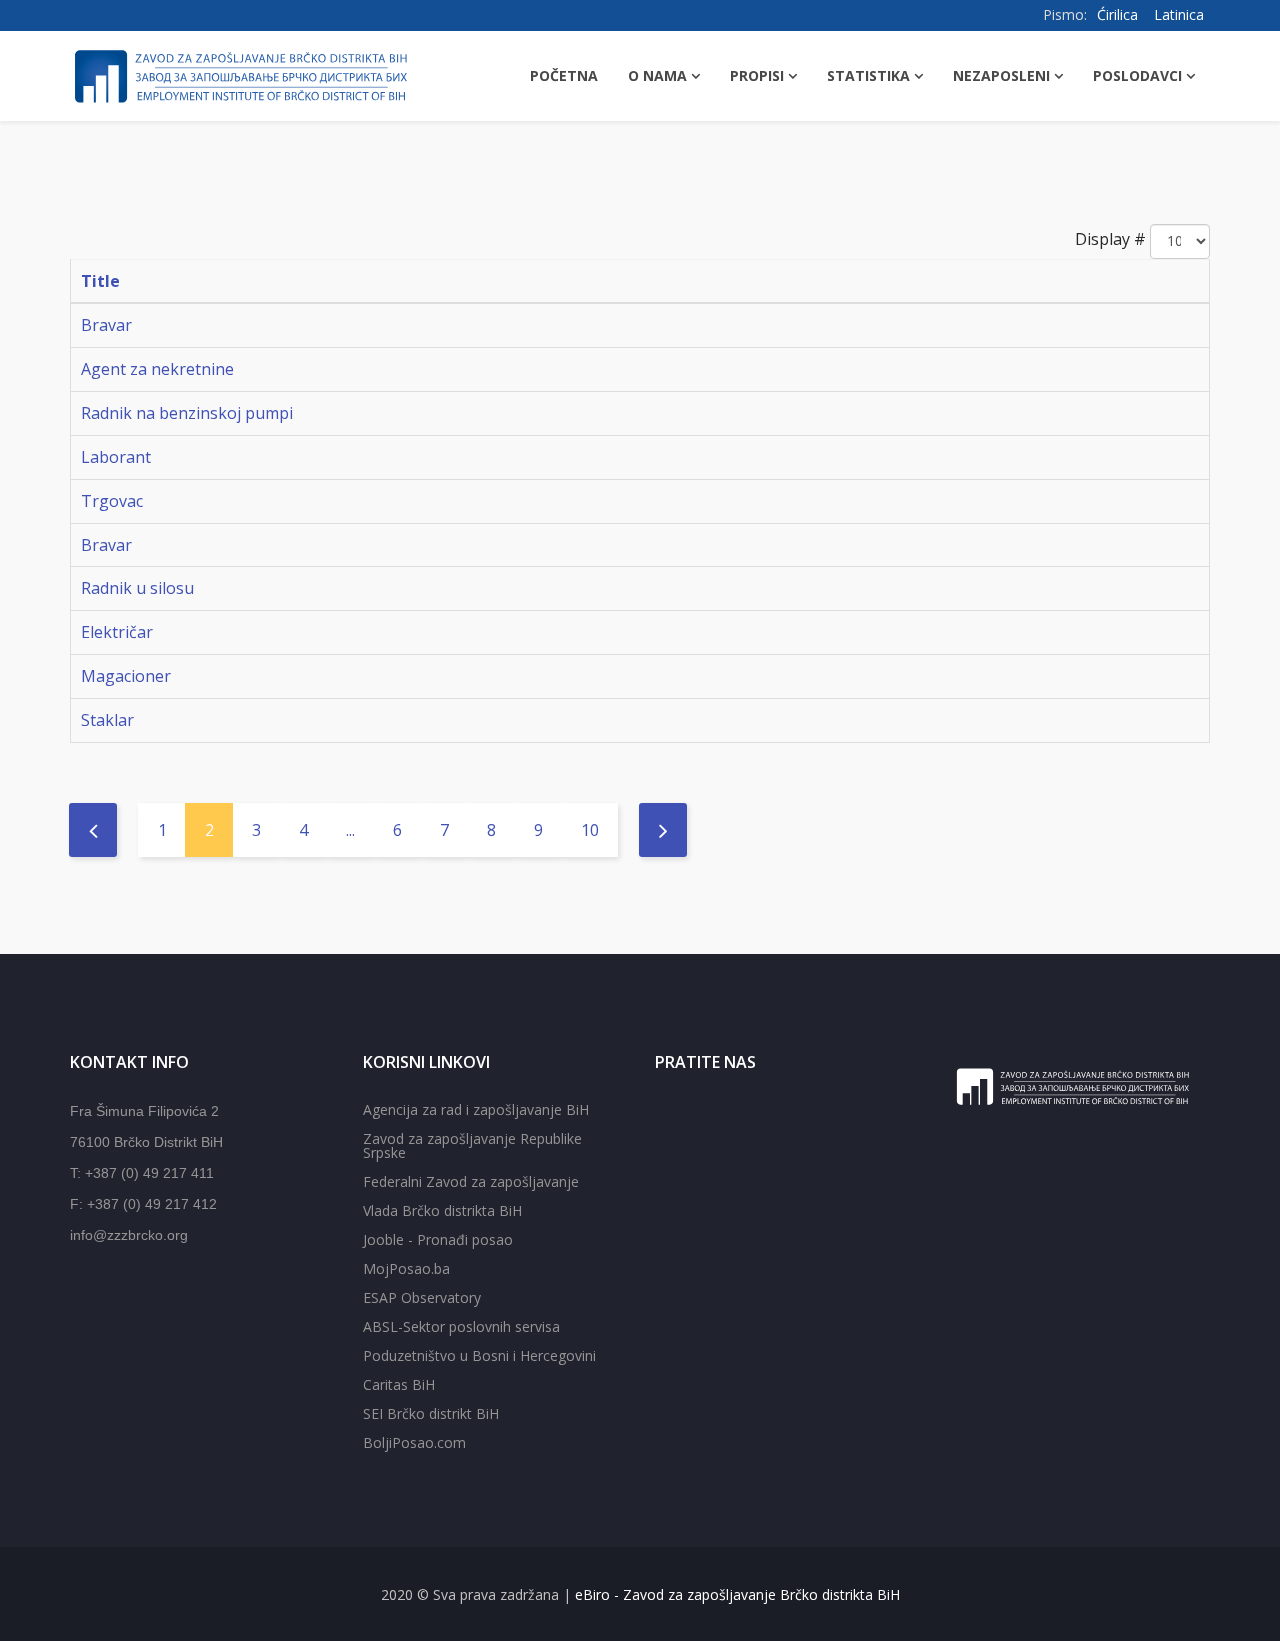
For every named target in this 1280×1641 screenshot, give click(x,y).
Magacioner (126, 676)
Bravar (106, 325)
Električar (117, 632)
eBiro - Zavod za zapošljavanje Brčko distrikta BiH (737, 1594)
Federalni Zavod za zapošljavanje (471, 1181)
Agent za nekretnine (157, 369)
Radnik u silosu (137, 588)
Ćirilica (1117, 14)
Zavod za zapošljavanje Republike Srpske (472, 1145)
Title (100, 281)
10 (590, 830)
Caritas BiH (399, 1384)
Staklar (107, 720)
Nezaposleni (1001, 75)
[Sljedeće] (663, 830)
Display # (1110, 239)
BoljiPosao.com (414, 1442)
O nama (657, 75)
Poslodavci (1137, 75)
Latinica (1179, 14)
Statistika (868, 75)
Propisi (757, 75)
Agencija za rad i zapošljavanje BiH (476, 1109)
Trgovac (112, 501)
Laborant (116, 457)
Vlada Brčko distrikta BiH (442, 1210)
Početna (564, 75)
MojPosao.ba (406, 1268)
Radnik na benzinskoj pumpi (187, 413)
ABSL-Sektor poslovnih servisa (461, 1326)
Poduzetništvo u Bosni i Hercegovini (479, 1355)
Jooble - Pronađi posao (438, 1239)
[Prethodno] (93, 830)
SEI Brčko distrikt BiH (431, 1413)
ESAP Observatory (422, 1297)
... (350, 830)
